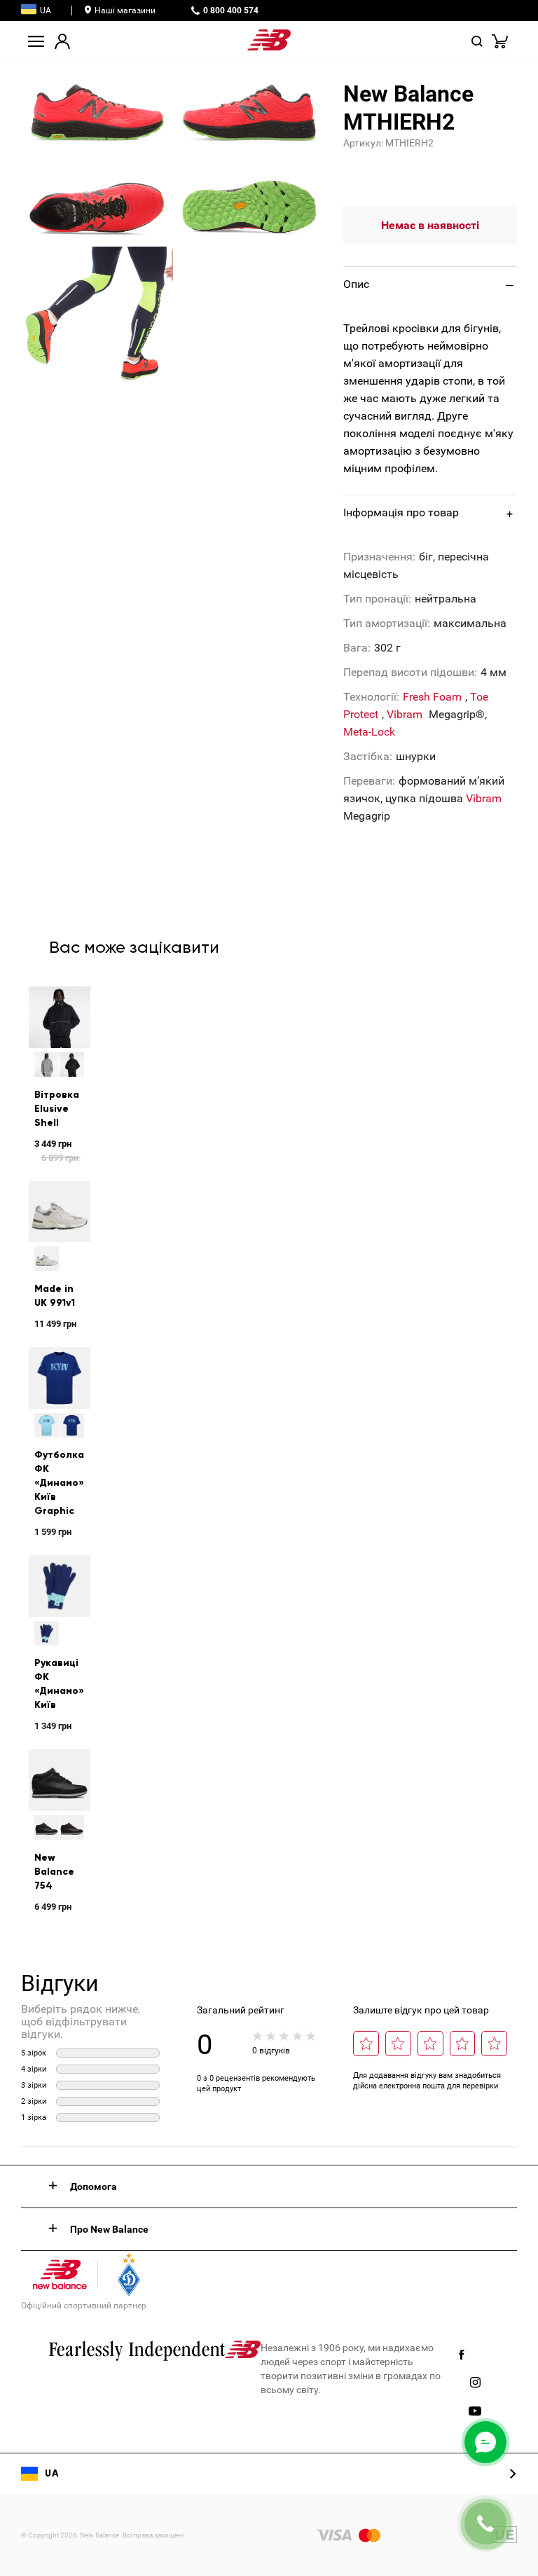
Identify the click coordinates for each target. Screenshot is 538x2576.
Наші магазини (125, 11)
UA (46, 11)
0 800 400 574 (231, 11)
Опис (356, 284)
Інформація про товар (401, 512)
